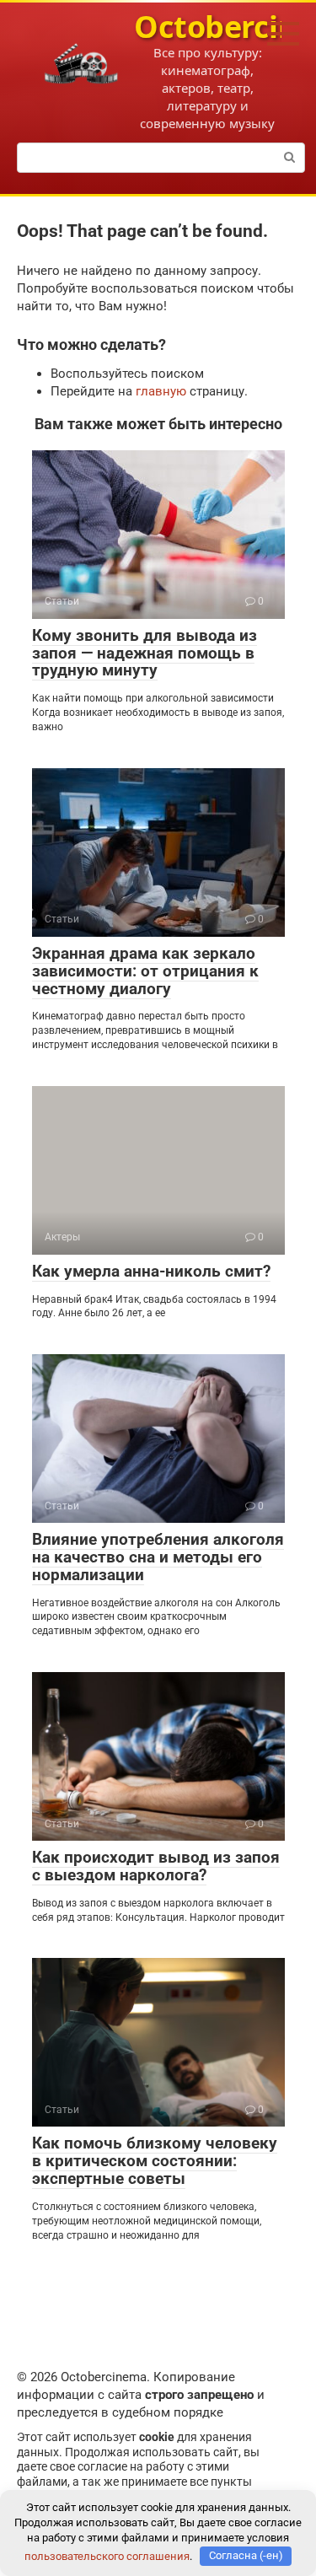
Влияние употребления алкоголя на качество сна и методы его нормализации (158, 1557)
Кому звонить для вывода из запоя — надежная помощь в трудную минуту (145, 653)
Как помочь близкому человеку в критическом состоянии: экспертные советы (155, 2161)
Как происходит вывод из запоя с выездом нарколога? (156, 1866)
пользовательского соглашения (107, 2555)
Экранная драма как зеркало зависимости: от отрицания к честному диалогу (145, 971)
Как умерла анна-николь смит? (151, 1271)
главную (161, 391)
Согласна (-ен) (246, 2555)
